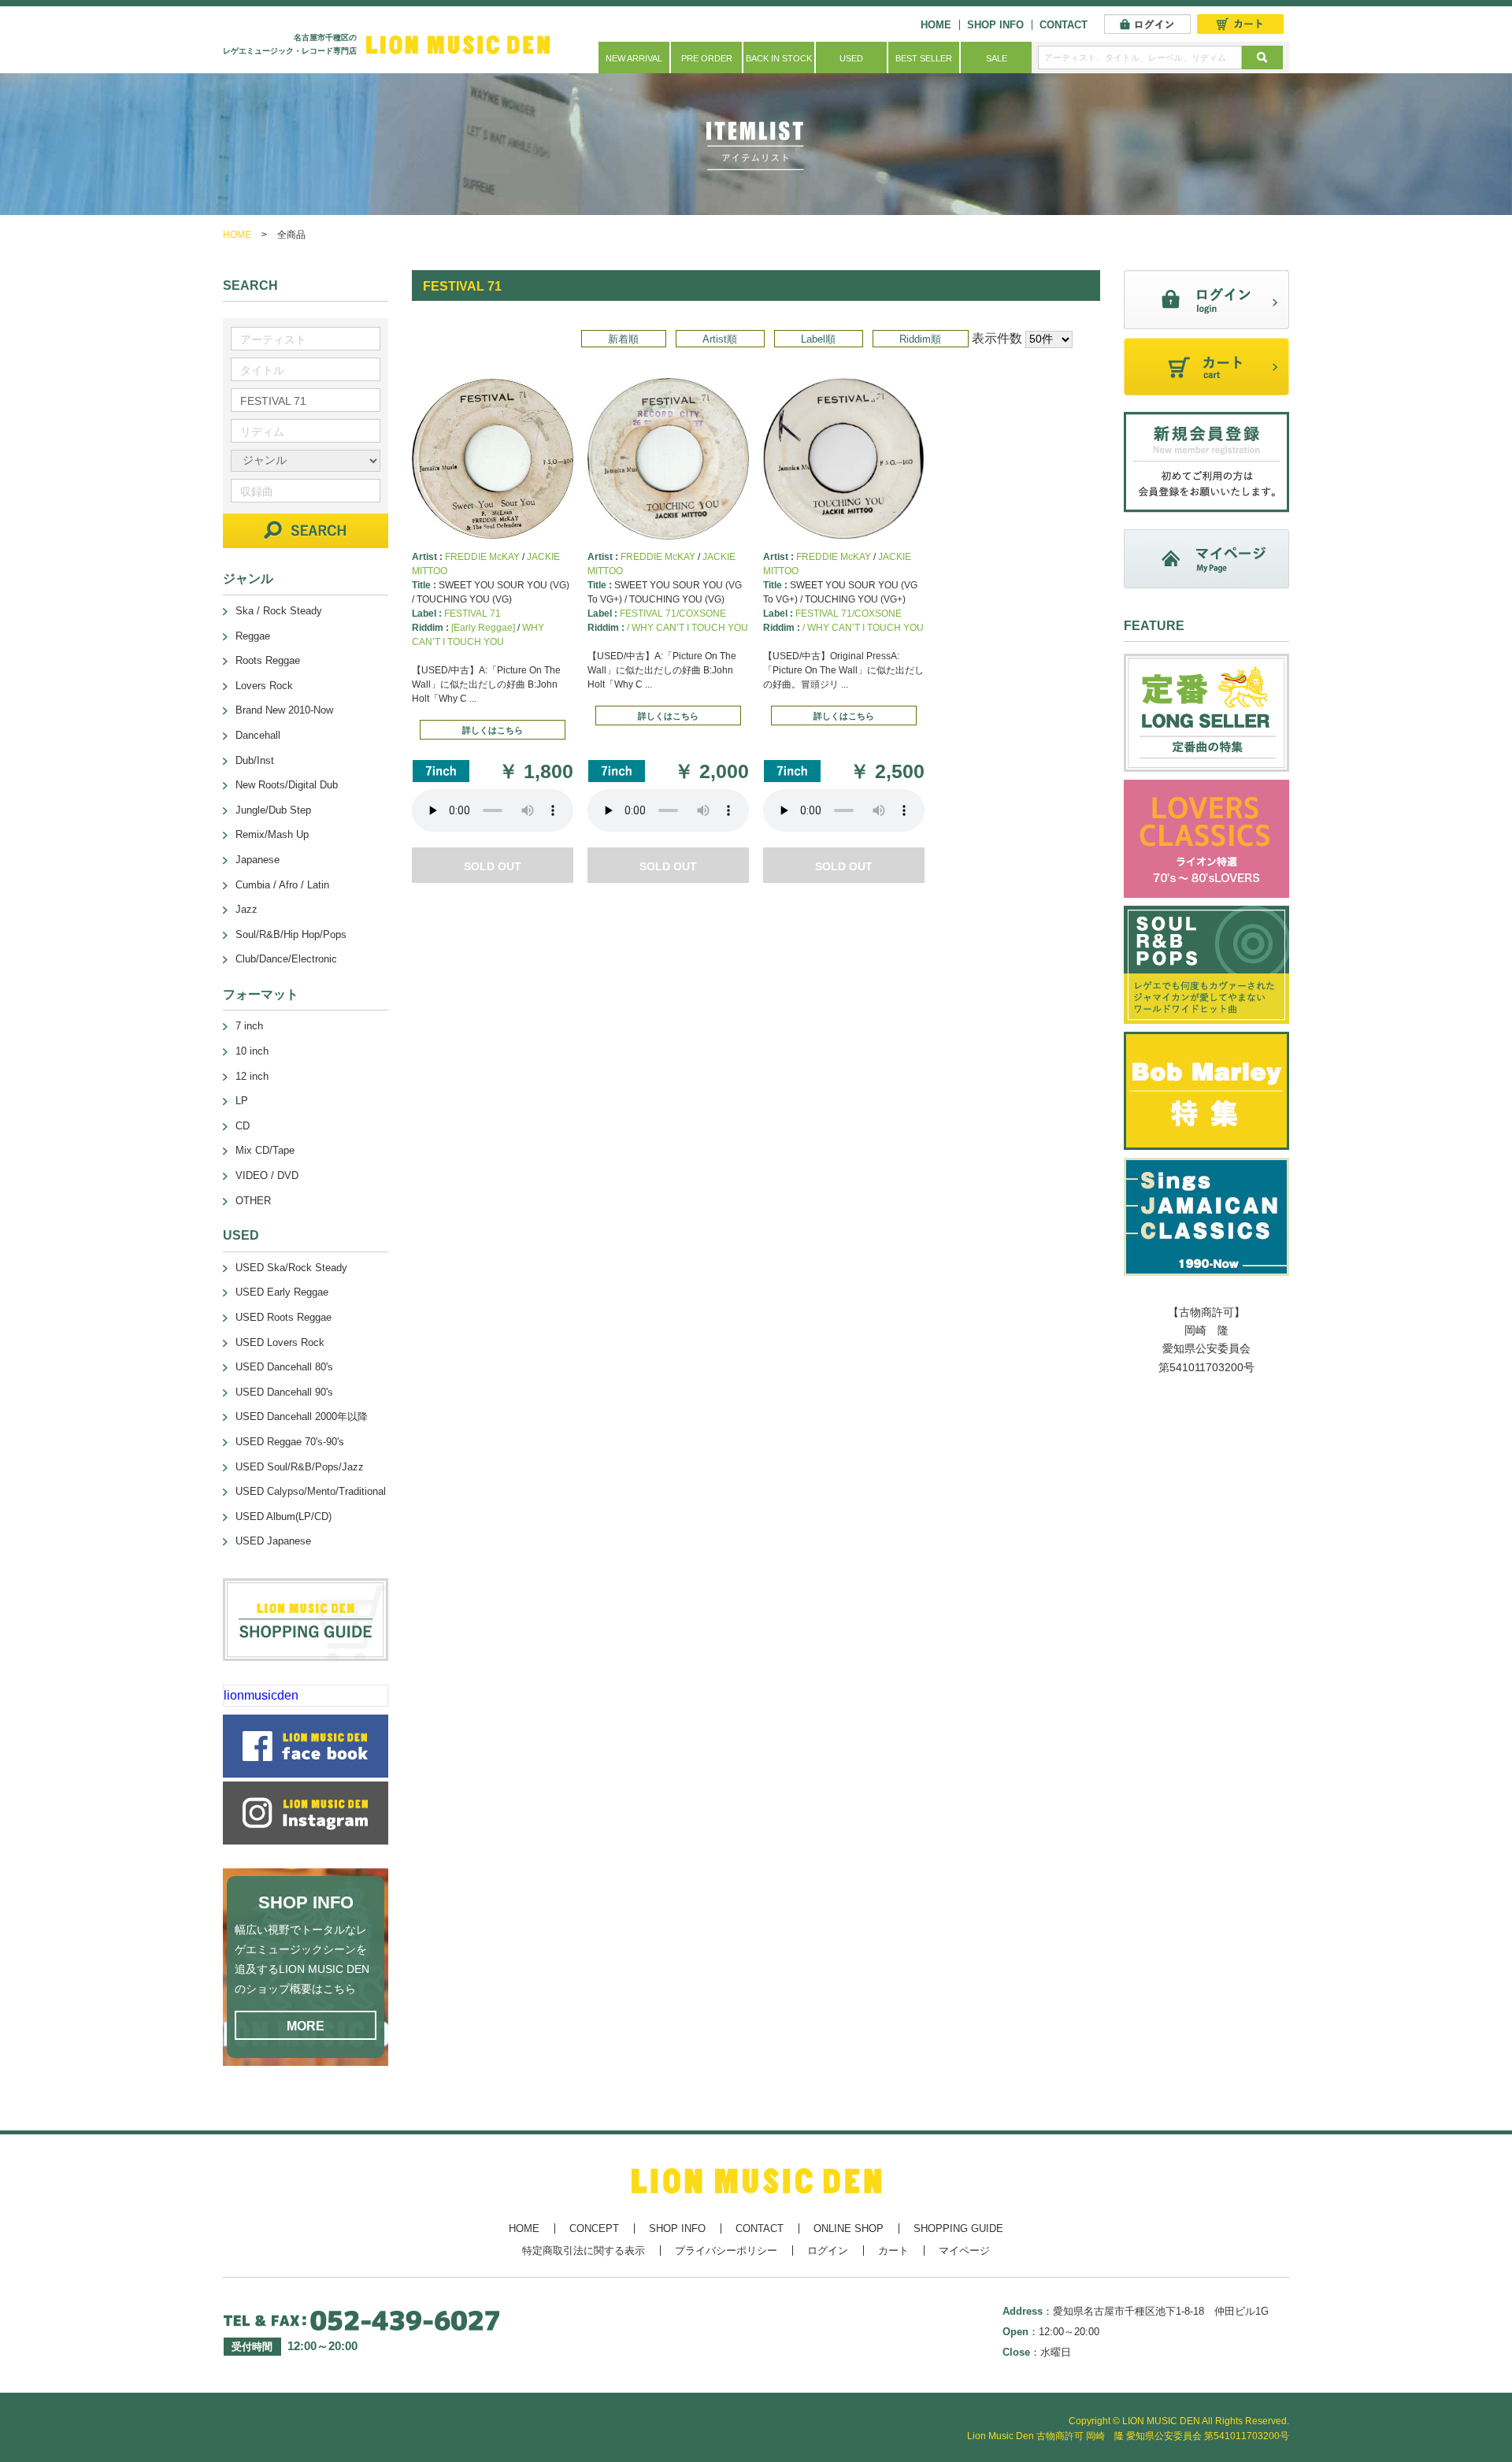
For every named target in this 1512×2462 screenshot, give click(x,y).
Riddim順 (920, 339)
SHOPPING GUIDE (958, 2228)
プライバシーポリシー (726, 2251)
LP (242, 1101)
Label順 (818, 339)
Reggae (253, 636)
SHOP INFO (995, 25)
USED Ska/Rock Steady (291, 1268)
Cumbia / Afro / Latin (282, 885)
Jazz (246, 909)
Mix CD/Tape (265, 1150)
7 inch (249, 1026)
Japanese (258, 860)
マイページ (964, 2251)
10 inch (252, 1051)
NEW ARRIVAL (634, 58)
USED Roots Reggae (283, 1317)
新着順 (623, 339)
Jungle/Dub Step (273, 810)
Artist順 (720, 339)
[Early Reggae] (483, 628)
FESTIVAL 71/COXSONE (673, 614)
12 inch (252, 1076)
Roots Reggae (268, 660)
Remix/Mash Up (272, 834)
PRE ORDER (707, 58)
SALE (997, 58)
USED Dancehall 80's (284, 1367)
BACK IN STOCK (779, 58)
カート (893, 2251)
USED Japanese (273, 1541)
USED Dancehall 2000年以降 (302, 1416)
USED (851, 58)
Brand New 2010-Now (284, 710)
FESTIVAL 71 (472, 614)
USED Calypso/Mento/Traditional (311, 1491)
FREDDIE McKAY (482, 557)
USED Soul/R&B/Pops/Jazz (300, 1467)
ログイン (828, 2251)
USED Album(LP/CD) (283, 1517)
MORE (306, 2026)
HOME (936, 25)
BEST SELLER (924, 58)
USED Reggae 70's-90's (290, 1442)
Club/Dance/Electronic (286, 959)
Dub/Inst (255, 760)
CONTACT (1064, 25)
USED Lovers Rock (280, 1342)
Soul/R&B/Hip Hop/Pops (291, 934)
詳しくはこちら (493, 730)
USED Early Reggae (282, 1292)
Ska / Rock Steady (279, 611)
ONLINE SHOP (849, 2228)
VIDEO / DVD (267, 1175)
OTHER (253, 1201)
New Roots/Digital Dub (287, 785)
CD (243, 1126)
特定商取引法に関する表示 (584, 2251)
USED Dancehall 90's (284, 1392)
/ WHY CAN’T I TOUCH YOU (687, 628)
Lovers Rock (264, 686)
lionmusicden (261, 1695)
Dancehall (258, 735)
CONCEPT (594, 2228)
